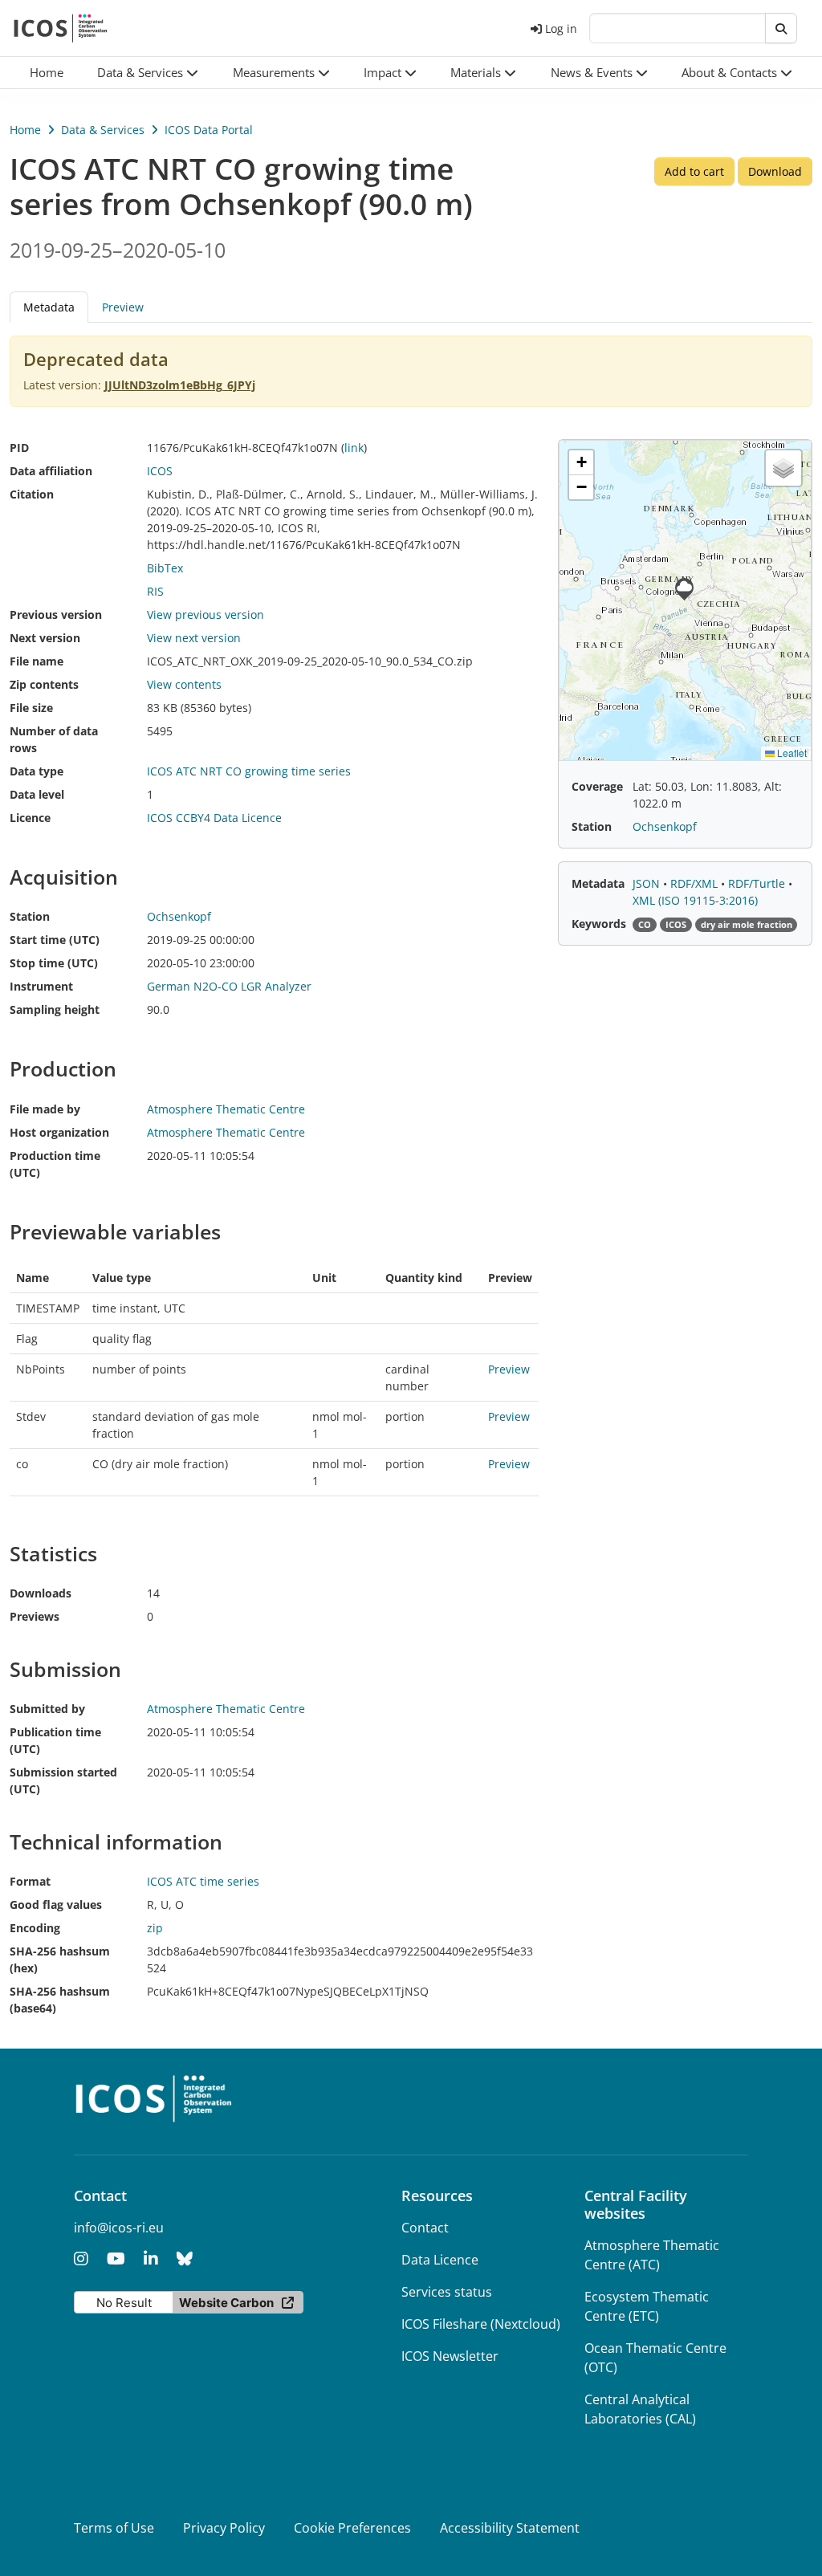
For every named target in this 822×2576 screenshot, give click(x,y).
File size (31, 708)
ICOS (160, 471)
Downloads (41, 1593)
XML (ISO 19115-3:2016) (695, 900)
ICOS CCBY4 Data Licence (214, 818)
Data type (37, 771)
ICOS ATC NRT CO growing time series (249, 771)
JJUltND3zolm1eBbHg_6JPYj (180, 385)
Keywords (599, 924)
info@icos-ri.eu (119, 2228)
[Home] (61, 28)
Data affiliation (51, 471)
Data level (37, 794)
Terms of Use (114, 2528)
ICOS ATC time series (203, 1881)
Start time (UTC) (55, 940)
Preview (123, 307)
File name (37, 661)
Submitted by (47, 1709)
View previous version (205, 614)
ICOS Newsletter (450, 2356)
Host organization (59, 1132)
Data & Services (103, 130)
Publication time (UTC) (55, 1740)
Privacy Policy (224, 2528)
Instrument (41, 986)
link (354, 448)
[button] (148, 73)
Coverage (597, 786)
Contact (425, 2228)
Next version (45, 638)
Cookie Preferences (352, 2528)
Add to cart (694, 171)
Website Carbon (226, 2303)
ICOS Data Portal (209, 130)
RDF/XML (696, 883)
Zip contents (44, 684)
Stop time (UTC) (54, 963)
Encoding (35, 1928)
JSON (648, 883)
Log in (561, 28)
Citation (32, 494)
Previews (35, 1616)
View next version (194, 638)
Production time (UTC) (55, 1164)
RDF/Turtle (758, 883)
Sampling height (55, 1009)
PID (19, 448)
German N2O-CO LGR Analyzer (229, 986)
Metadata (598, 883)
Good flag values (56, 1905)
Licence (30, 818)
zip (155, 1928)
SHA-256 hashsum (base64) (60, 2000)
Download (775, 171)
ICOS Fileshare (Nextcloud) (481, 2324)
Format (30, 1881)
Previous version (56, 614)
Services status (447, 2292)
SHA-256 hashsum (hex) (60, 1959)
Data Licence (440, 2260)
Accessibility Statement (510, 2528)
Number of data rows (54, 739)
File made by (45, 1109)
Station (30, 916)
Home (25, 130)
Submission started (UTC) (63, 1780)
